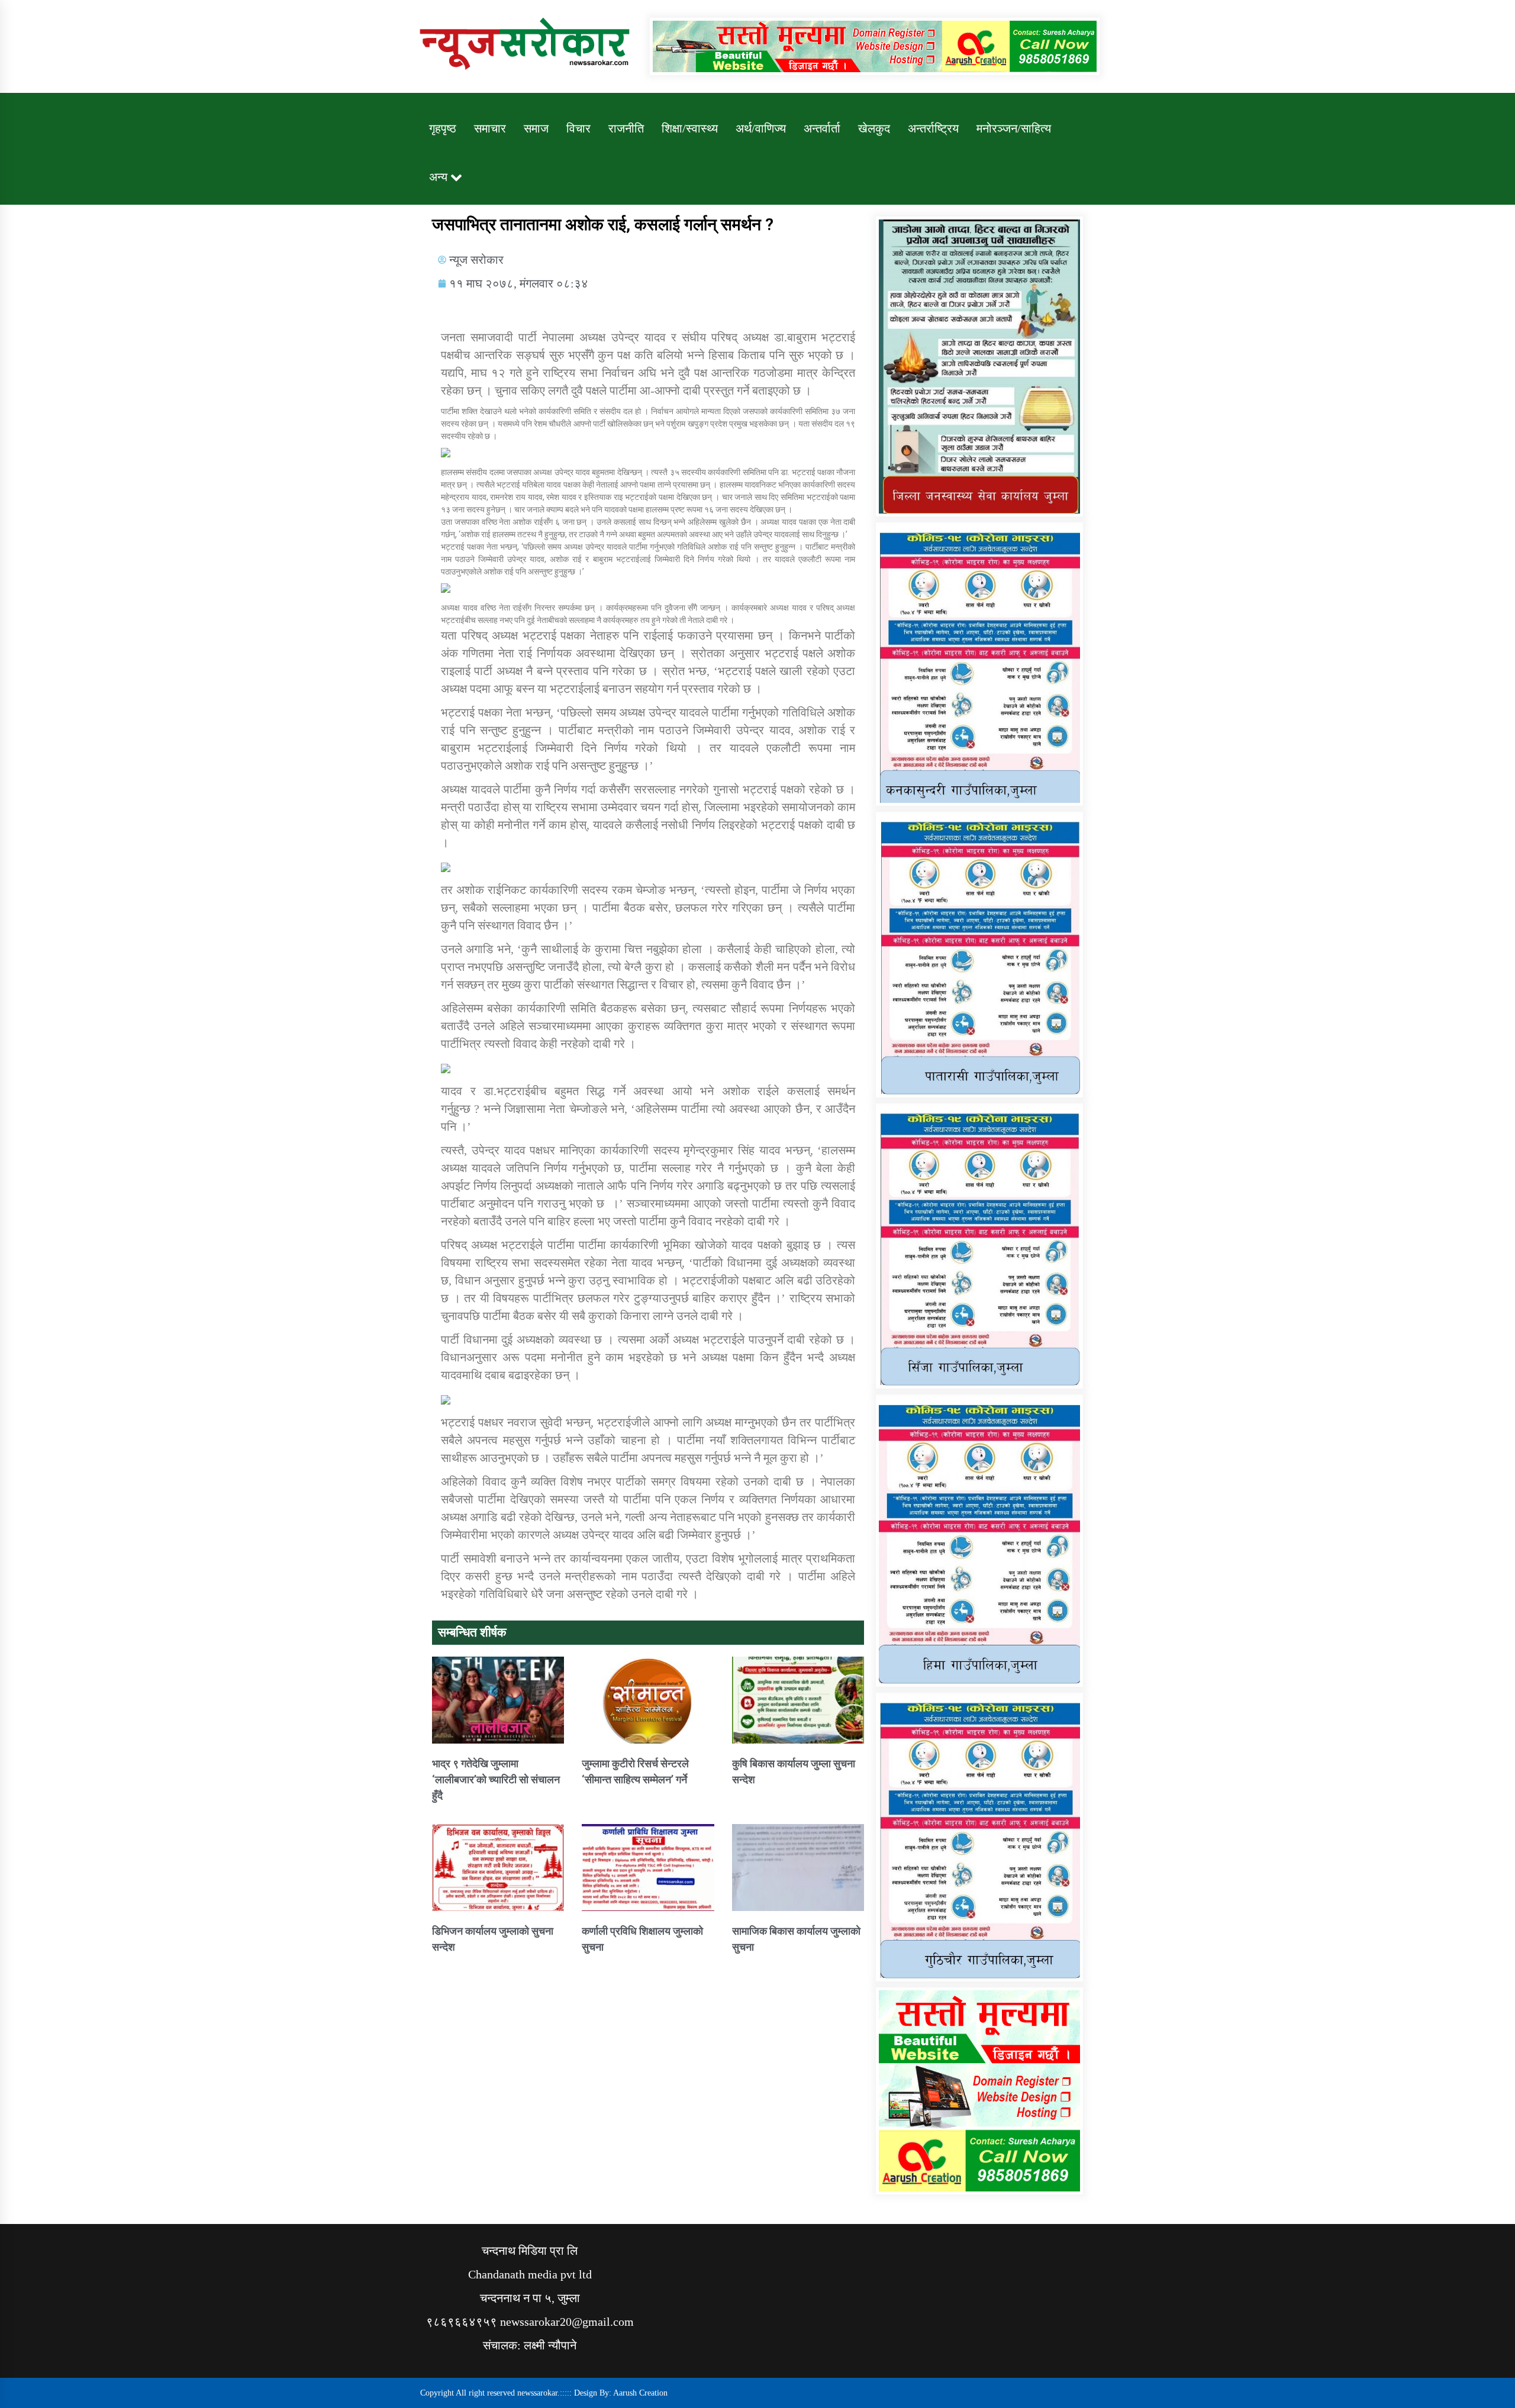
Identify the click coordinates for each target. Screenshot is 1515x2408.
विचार (578, 128)
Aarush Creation (640, 2393)
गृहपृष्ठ (443, 128)
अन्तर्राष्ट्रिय (933, 128)
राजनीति (626, 128)
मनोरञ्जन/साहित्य (1014, 128)
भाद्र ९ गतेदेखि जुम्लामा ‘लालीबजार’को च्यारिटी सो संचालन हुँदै (496, 1779)
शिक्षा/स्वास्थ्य (690, 128)
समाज (536, 128)
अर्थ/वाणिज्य (761, 128)
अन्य (438, 177)
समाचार (490, 128)
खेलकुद (874, 128)
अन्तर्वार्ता (822, 128)
